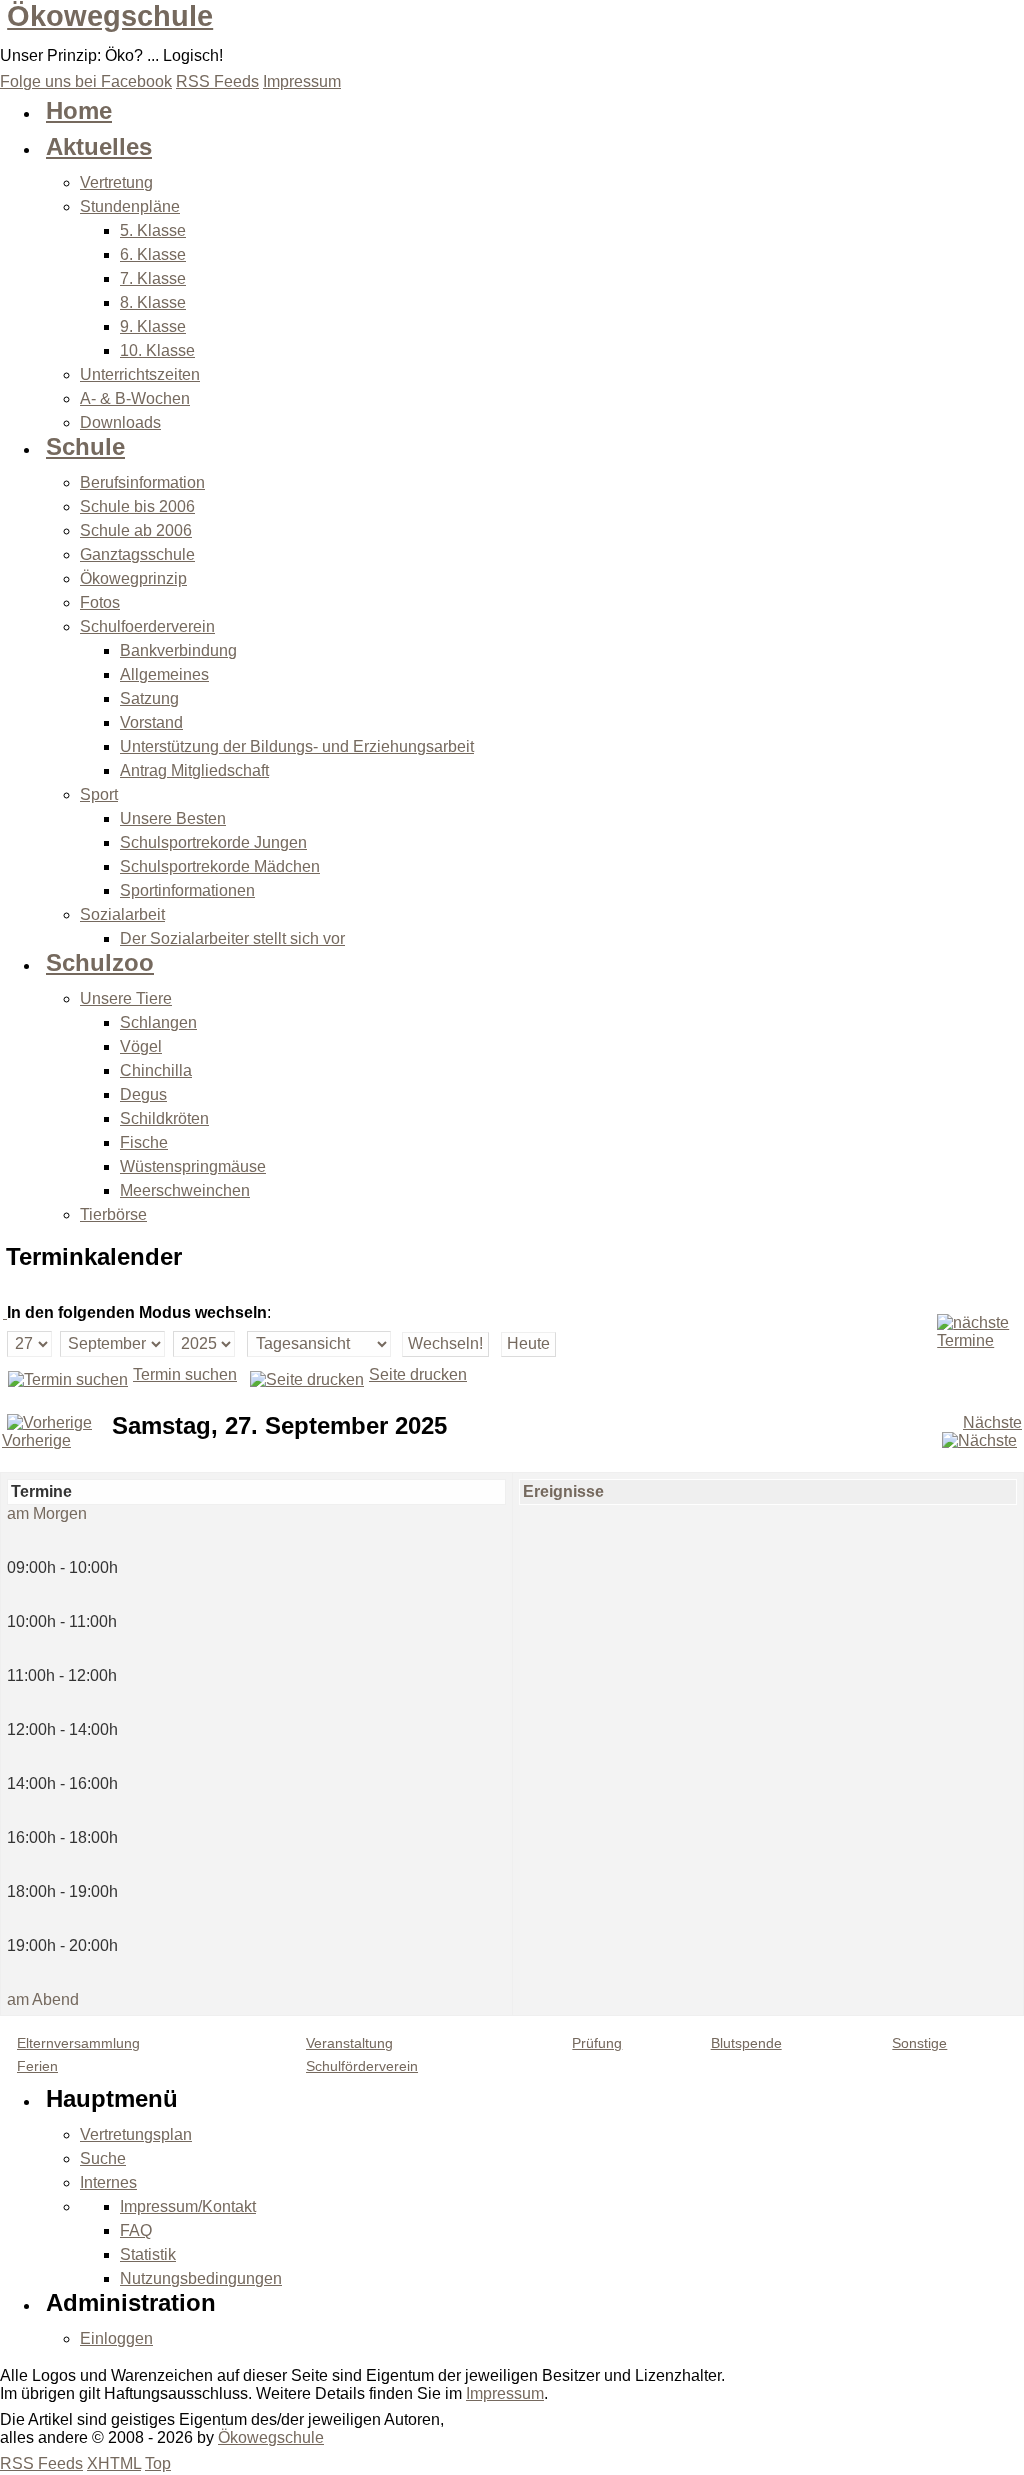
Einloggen (116, 2338)
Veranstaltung (349, 2043)
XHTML (114, 2463)
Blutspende (746, 2043)
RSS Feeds (41, 2463)
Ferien (37, 2066)
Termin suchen (185, 1374)
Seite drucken (418, 1374)
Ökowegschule (110, 16)
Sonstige (919, 2043)
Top (158, 2463)
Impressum (505, 2393)
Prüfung (597, 2043)
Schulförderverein (362, 2066)
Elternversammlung (78, 2043)
